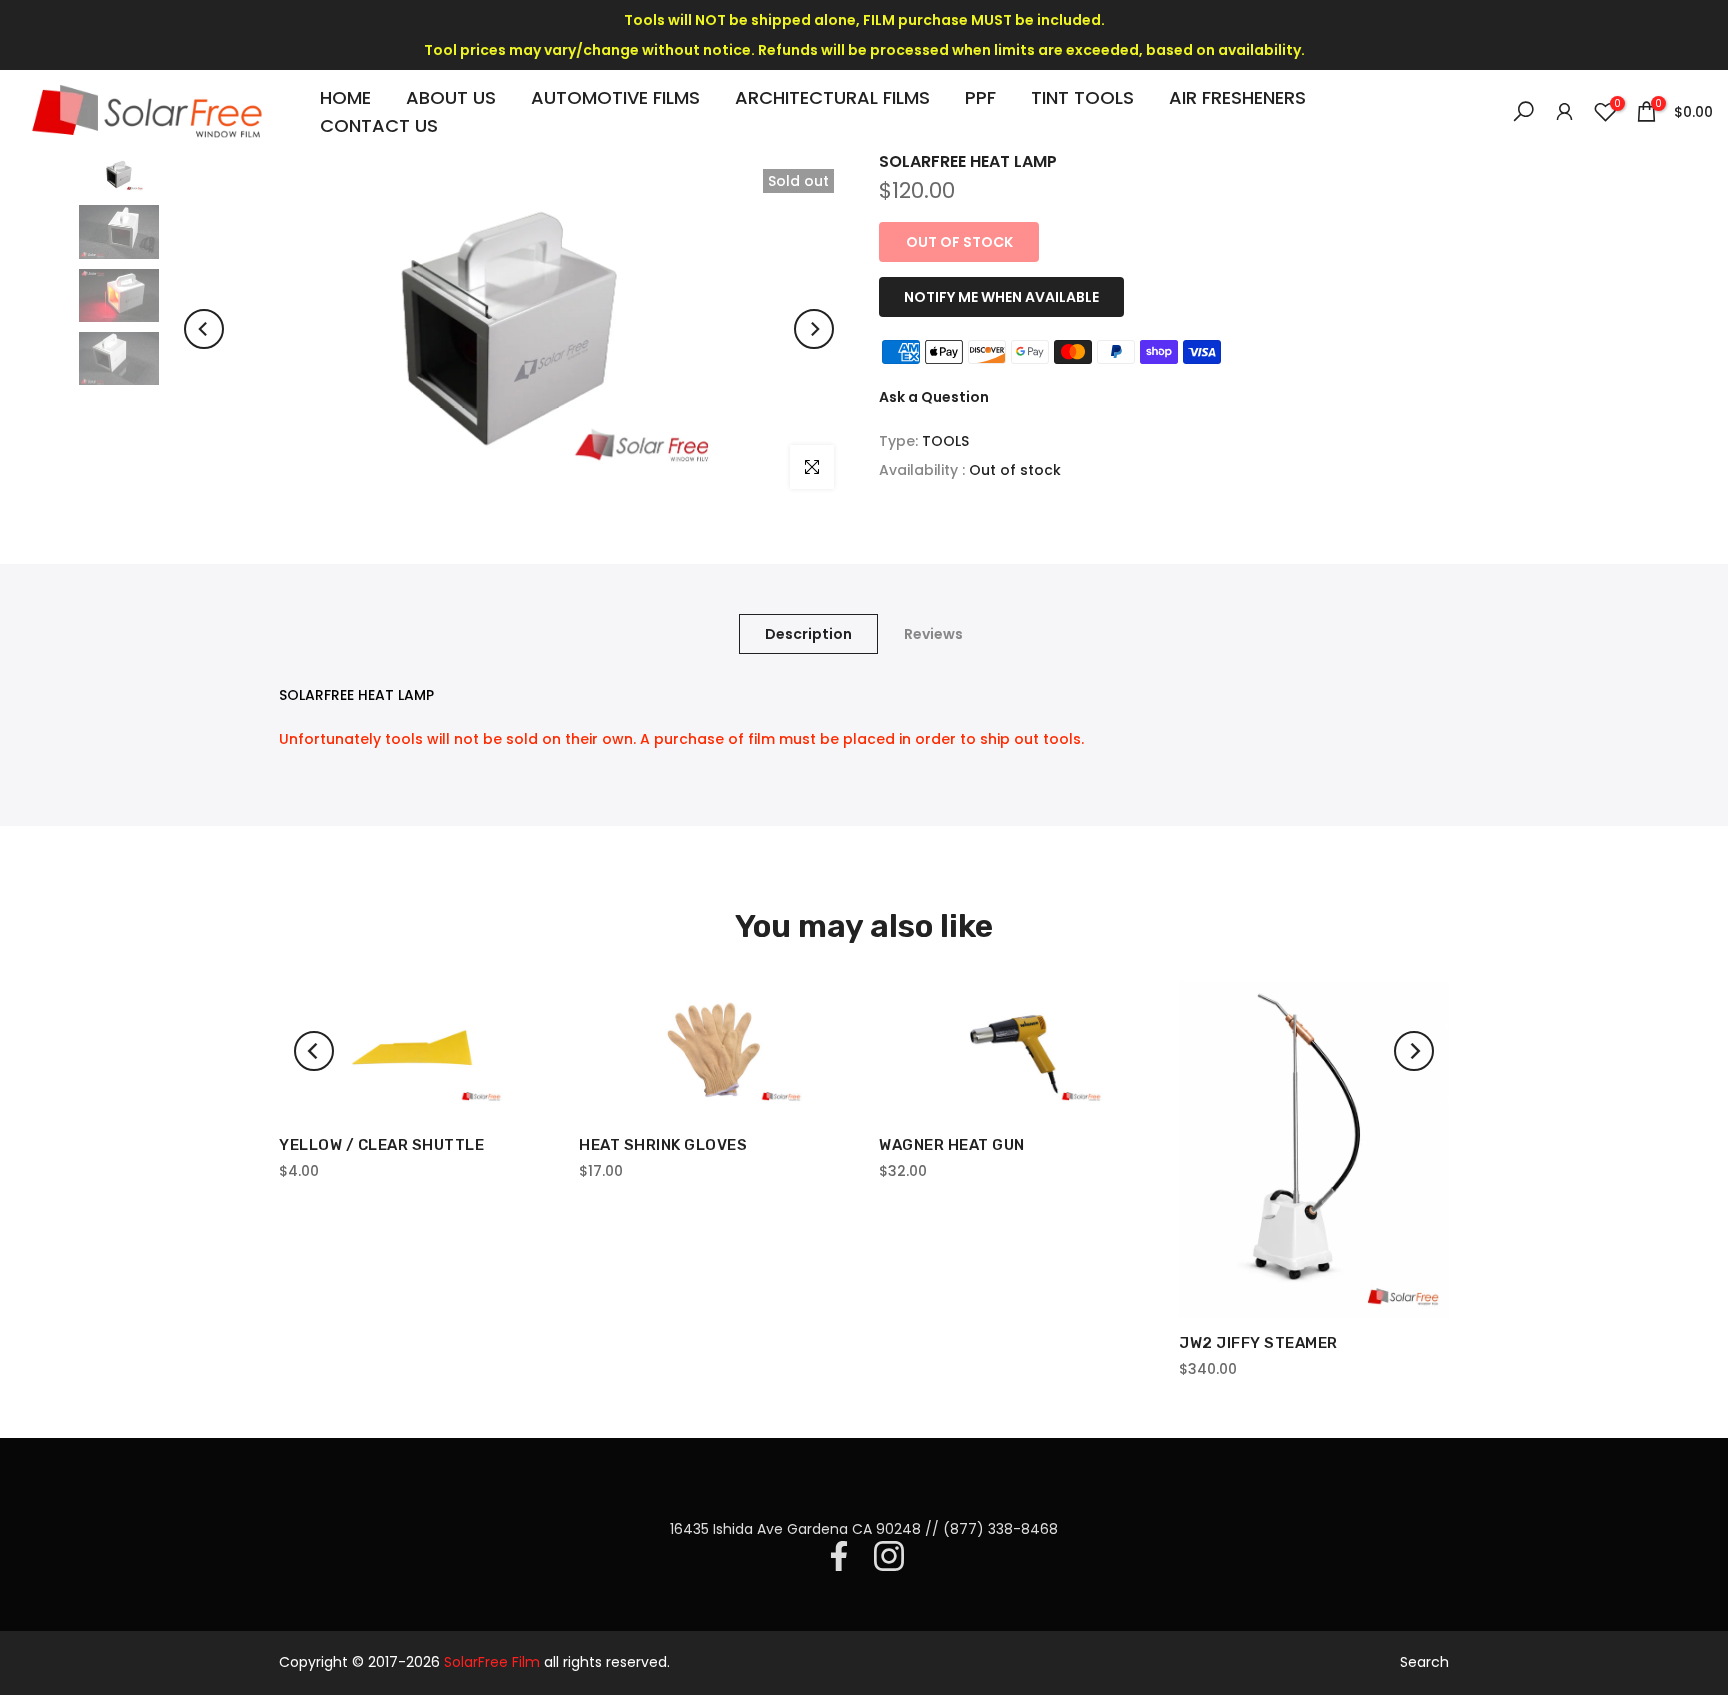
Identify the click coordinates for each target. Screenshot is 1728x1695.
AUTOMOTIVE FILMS (615, 97)
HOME (345, 97)
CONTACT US (379, 125)
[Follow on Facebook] (839, 1556)
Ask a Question (934, 397)
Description (808, 633)
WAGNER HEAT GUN (952, 1145)
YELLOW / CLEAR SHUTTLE (381, 1145)
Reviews (933, 633)
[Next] (814, 329)
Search (1424, 1662)
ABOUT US (451, 97)
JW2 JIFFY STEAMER (1258, 1344)
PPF (980, 97)
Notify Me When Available (1001, 297)
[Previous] (204, 329)
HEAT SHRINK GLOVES (663, 1145)
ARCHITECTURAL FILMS (832, 97)
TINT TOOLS (1082, 97)
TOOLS (945, 441)
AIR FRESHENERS (1237, 97)
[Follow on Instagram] (889, 1556)
